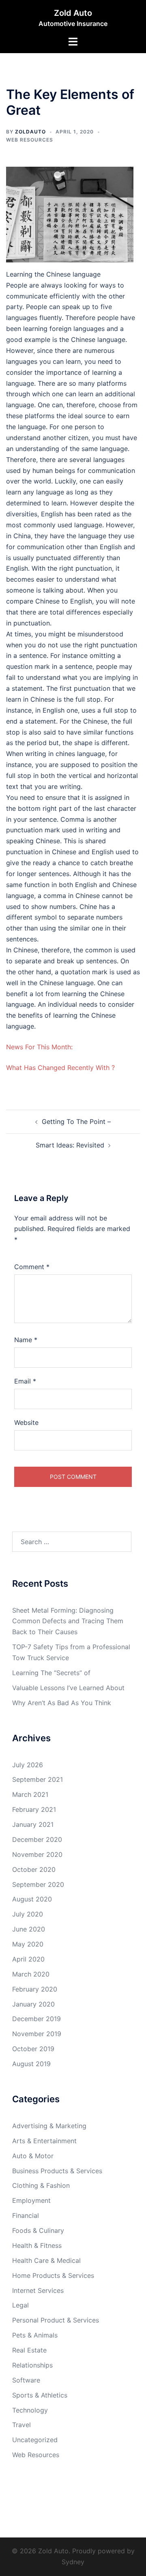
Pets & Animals (35, 2335)
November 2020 (37, 1854)
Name (26, 1340)
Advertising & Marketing (49, 2126)
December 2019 (36, 2019)
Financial (26, 2215)
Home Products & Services (53, 2275)
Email (25, 1381)
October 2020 (34, 1869)
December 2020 (37, 1839)
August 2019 (31, 2064)
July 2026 (28, 1765)
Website (26, 1422)
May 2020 (28, 1944)
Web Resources (30, 140)
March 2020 (31, 1974)
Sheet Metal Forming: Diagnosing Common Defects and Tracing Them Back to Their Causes (68, 1621)
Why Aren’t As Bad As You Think (62, 1703)
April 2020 (28, 1959)
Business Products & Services (57, 2171)
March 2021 (30, 1794)
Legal (20, 2305)
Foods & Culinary (38, 2230)
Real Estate (29, 2350)
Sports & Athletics (40, 2395)
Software (26, 2380)
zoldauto (30, 132)
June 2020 (29, 1929)
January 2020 (33, 2004)
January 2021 (33, 1824)
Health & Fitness (37, 2245)
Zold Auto (73, 13)
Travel (21, 2425)
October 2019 (33, 2049)
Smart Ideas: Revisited (70, 1145)
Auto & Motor (33, 2156)
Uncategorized (35, 2440)
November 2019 (37, 2034)
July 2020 (28, 1914)
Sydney (73, 2562)
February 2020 (35, 1989)
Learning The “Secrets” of (51, 1673)
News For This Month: (39, 1047)
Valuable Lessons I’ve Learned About (68, 1688)
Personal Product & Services (56, 2320)
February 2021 (34, 1809)
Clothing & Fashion (41, 2185)
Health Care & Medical (46, 2260)
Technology (30, 2410)
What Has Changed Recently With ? (60, 1068)
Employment (31, 2200)
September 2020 (38, 1884)
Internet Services (38, 2290)
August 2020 (32, 1899)
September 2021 (38, 1779)
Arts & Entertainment (44, 2141)
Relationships (32, 2365)
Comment (32, 1267)
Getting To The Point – (76, 1121)
